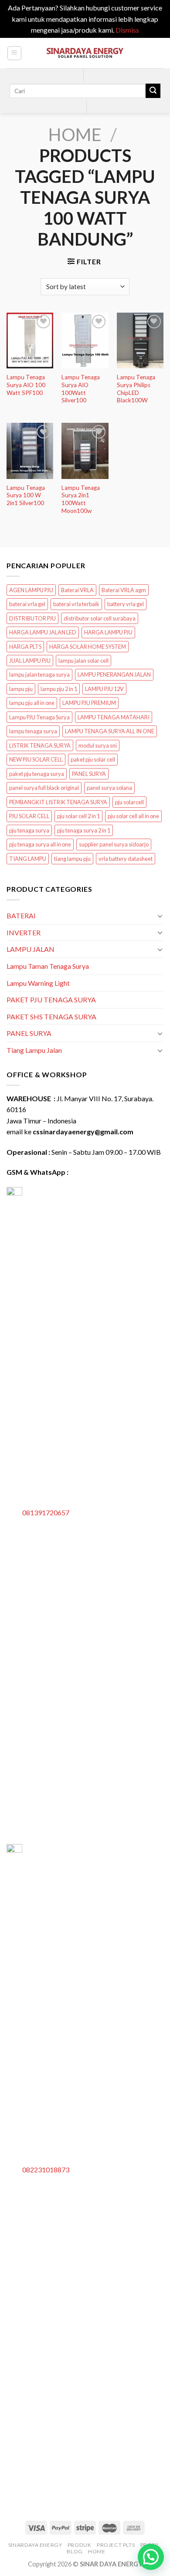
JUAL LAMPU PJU (30, 661)
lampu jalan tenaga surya (39, 674)
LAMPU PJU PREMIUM (89, 703)
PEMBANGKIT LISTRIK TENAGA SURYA (58, 802)
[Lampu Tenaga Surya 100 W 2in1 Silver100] (30, 451)
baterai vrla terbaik (76, 604)
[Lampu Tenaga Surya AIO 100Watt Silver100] (85, 341)
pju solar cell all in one (133, 816)
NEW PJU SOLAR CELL (36, 759)
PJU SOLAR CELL (29, 816)
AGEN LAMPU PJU (31, 590)
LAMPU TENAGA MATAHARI (114, 717)
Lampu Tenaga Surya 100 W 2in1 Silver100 (26, 495)
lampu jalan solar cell (83, 661)
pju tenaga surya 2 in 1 (84, 830)
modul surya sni (98, 745)
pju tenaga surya (29, 830)
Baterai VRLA (77, 590)
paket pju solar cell (93, 759)
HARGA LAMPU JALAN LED (43, 632)
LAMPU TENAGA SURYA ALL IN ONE (110, 731)
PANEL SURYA (89, 774)
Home (75, 135)
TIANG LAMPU (28, 859)
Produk (80, 2545)
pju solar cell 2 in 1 (78, 816)
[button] (151, 2557)
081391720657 (46, 1512)
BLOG (75, 2551)
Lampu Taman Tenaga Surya (48, 966)
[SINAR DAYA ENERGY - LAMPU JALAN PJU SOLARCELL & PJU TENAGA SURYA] (85, 53)
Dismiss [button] (127, 30)
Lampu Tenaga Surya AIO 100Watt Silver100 (81, 389)
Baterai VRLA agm (124, 590)
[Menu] (15, 53)
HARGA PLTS (25, 647)
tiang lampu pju (72, 859)
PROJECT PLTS (116, 2545)
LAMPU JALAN (31, 949)
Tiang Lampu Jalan (34, 1050)
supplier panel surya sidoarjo (114, 844)
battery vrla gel (126, 604)
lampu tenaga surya (33, 731)
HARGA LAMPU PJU (108, 632)
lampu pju (21, 689)
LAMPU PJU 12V (104, 689)
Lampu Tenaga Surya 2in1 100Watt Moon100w (81, 499)
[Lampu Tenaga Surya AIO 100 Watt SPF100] (30, 341)
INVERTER (24, 932)
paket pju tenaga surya (37, 774)
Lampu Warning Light (38, 983)
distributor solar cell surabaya (100, 618)
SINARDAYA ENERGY (35, 2545)
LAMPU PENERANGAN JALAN (114, 674)
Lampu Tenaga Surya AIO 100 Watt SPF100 (26, 385)
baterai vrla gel (27, 604)
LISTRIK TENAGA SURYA (40, 745)
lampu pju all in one (32, 703)
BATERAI (21, 915)
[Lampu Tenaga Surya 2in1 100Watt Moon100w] (85, 451)
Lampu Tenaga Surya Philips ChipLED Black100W (136, 389)
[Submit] (153, 91)
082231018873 (46, 2170)
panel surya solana (109, 788)
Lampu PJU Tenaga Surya (39, 717)
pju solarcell (129, 802)
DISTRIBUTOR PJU (32, 618)
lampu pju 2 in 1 (59, 689)
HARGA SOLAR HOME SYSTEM (88, 647)
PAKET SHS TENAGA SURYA (51, 1017)
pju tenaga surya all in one (40, 844)
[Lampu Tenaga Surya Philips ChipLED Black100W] (140, 341)
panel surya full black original (44, 788)
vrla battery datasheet (126, 859)
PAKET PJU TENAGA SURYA (51, 1000)
